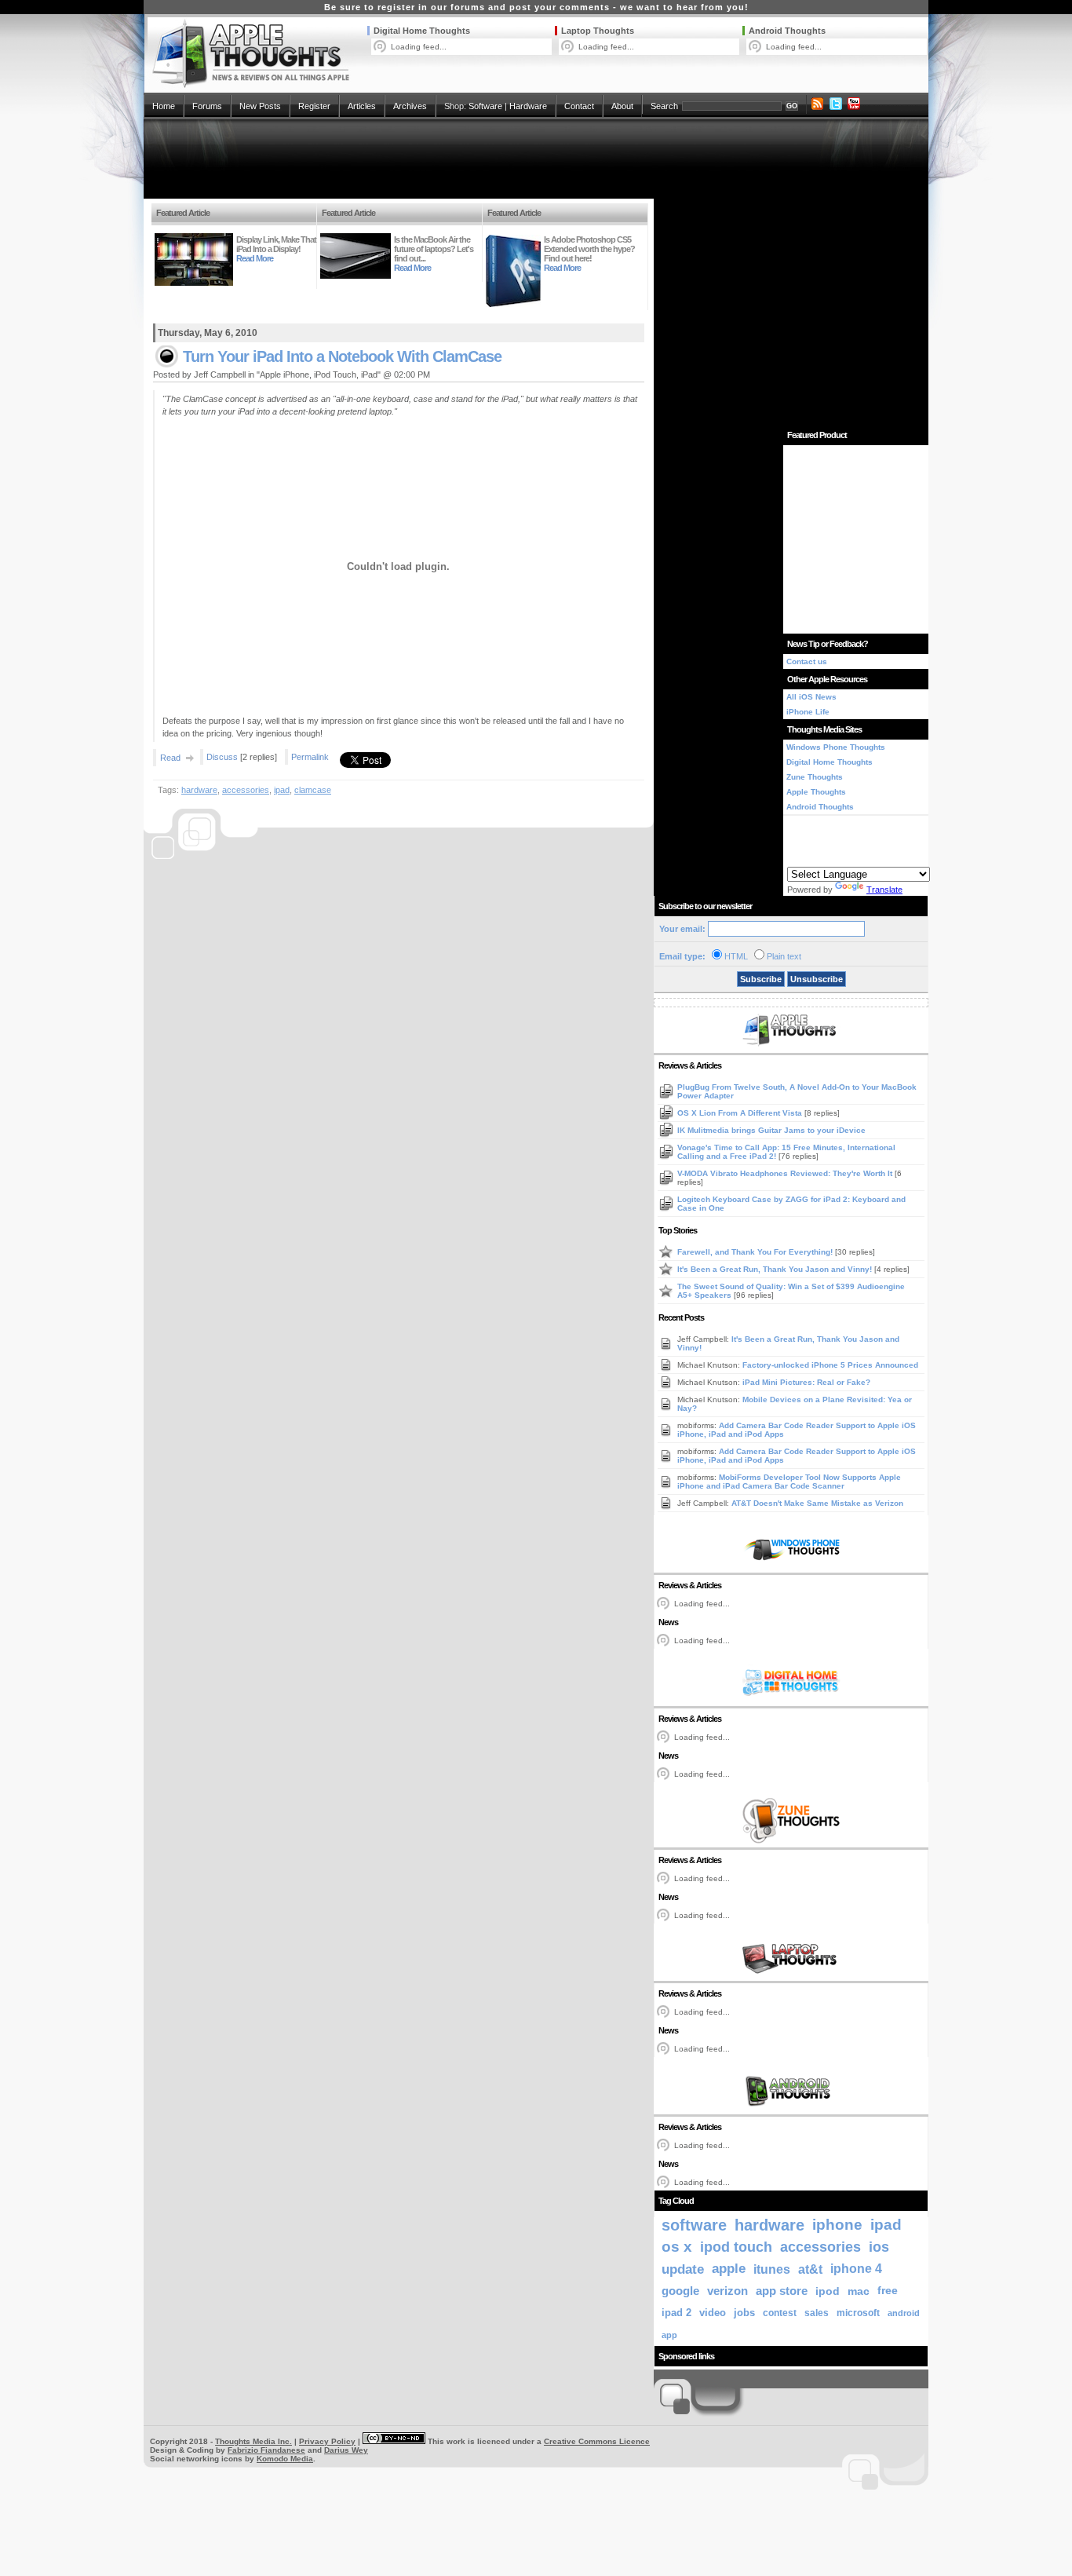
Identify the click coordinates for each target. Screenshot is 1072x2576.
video (713, 2313)
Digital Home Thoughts (422, 31)
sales (817, 2313)
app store (782, 2291)
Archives (410, 106)
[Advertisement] (536, 159)
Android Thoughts (787, 31)
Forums (207, 106)
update (683, 2269)
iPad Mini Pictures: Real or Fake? (806, 1382)
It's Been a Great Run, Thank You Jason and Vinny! (776, 1269)
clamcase (313, 790)
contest (780, 2313)
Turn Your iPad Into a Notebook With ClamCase (342, 356)
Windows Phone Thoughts (836, 747)
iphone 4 (856, 2269)
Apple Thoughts (816, 792)
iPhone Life (808, 712)
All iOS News (811, 697)
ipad (282, 790)
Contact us (807, 661)
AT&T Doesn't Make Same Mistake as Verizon (817, 1503)
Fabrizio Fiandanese (266, 2450)
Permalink (310, 757)
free (888, 2291)
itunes (772, 2269)
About (622, 106)
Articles (362, 106)
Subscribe (761, 979)
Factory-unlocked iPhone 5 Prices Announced (830, 1365)
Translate (884, 890)
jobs (744, 2313)
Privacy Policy (327, 2441)
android (904, 2313)
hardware (199, 790)
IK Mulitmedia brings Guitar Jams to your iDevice (771, 1130)
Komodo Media (285, 2459)
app (669, 2335)
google (680, 2291)
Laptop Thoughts (598, 31)
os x (677, 2247)
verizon (727, 2291)
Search (664, 106)
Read (170, 758)
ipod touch (736, 2247)
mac (859, 2291)
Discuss (222, 757)
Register (314, 106)
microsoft (858, 2313)
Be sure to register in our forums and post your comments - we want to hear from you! (536, 7)
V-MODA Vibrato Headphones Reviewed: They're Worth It (786, 1173)
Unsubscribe (817, 979)
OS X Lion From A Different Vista (741, 1113)
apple (729, 2269)
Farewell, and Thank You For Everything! (756, 1252)
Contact (579, 106)
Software (485, 106)
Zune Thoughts (815, 777)
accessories (246, 790)
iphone (837, 2225)
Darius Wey (346, 2450)
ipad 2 (676, 2313)
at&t (810, 2269)
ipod (828, 2291)
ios (879, 2247)
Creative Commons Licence (597, 2441)
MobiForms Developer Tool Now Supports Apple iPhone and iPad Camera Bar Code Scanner (789, 1482)
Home (164, 106)
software (694, 2225)
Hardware (528, 106)
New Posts (260, 106)
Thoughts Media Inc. (253, 2441)
